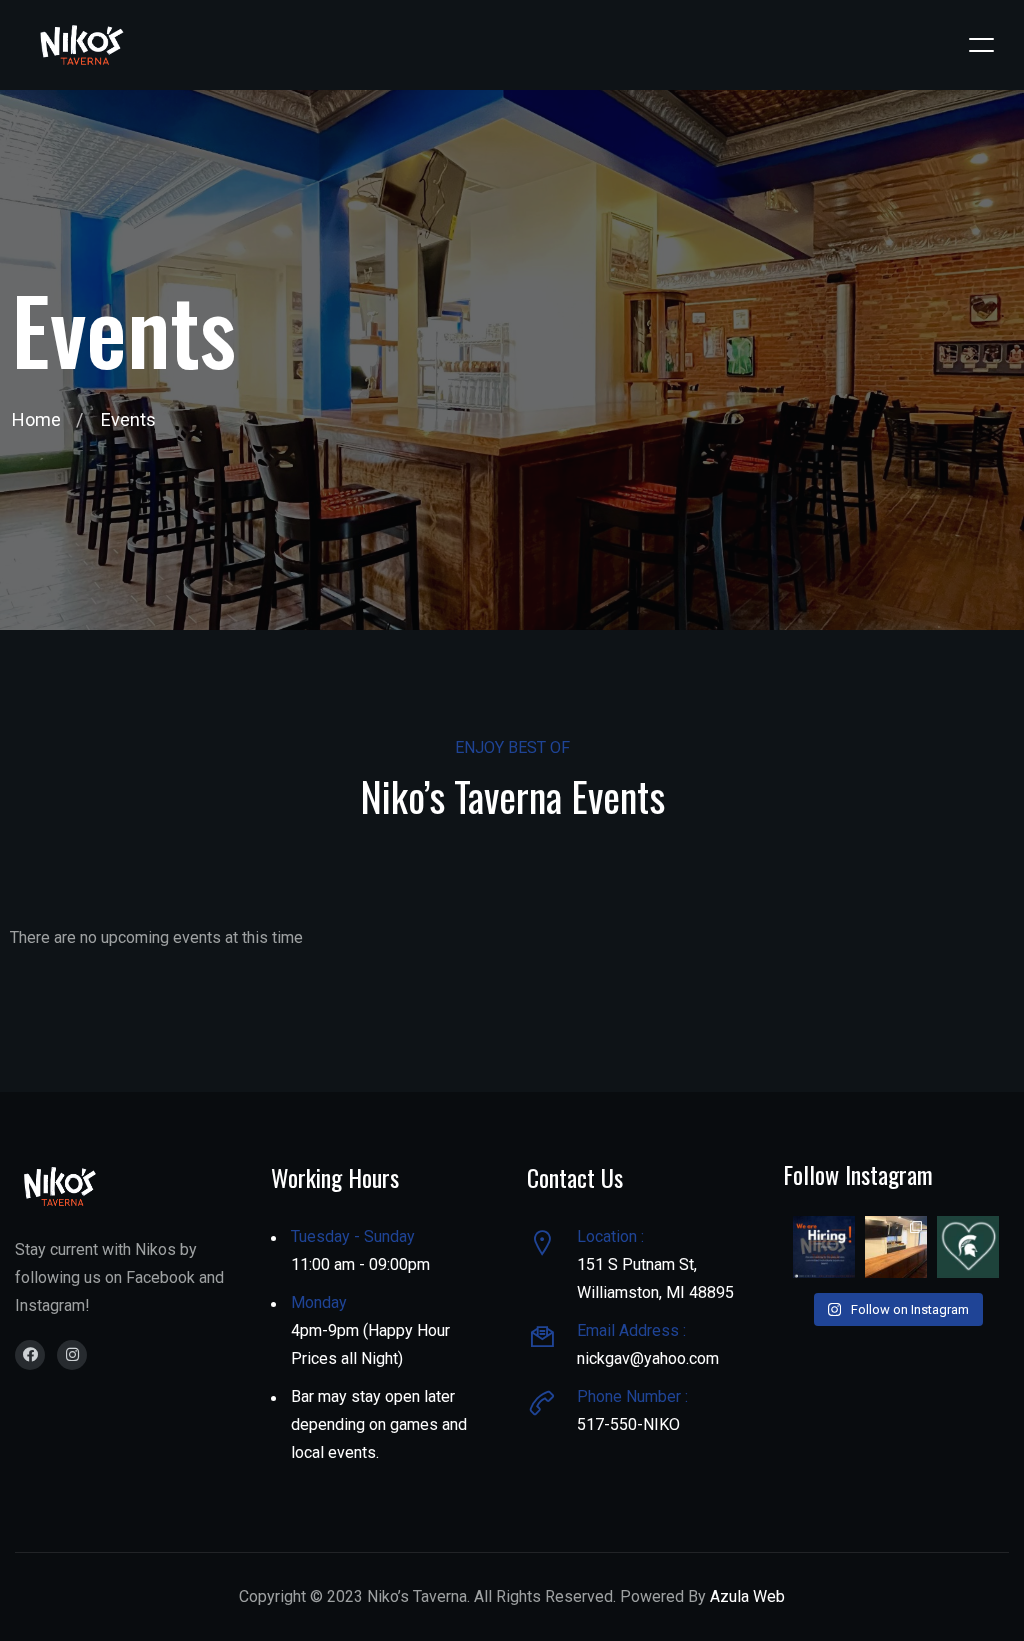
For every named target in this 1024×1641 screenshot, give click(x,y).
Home (36, 419)
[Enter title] (30, 1355)
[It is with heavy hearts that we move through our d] (968, 1247)
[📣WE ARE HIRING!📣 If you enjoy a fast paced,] (824, 1247)
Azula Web (747, 1596)
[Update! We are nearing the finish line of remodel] (896, 1247)
